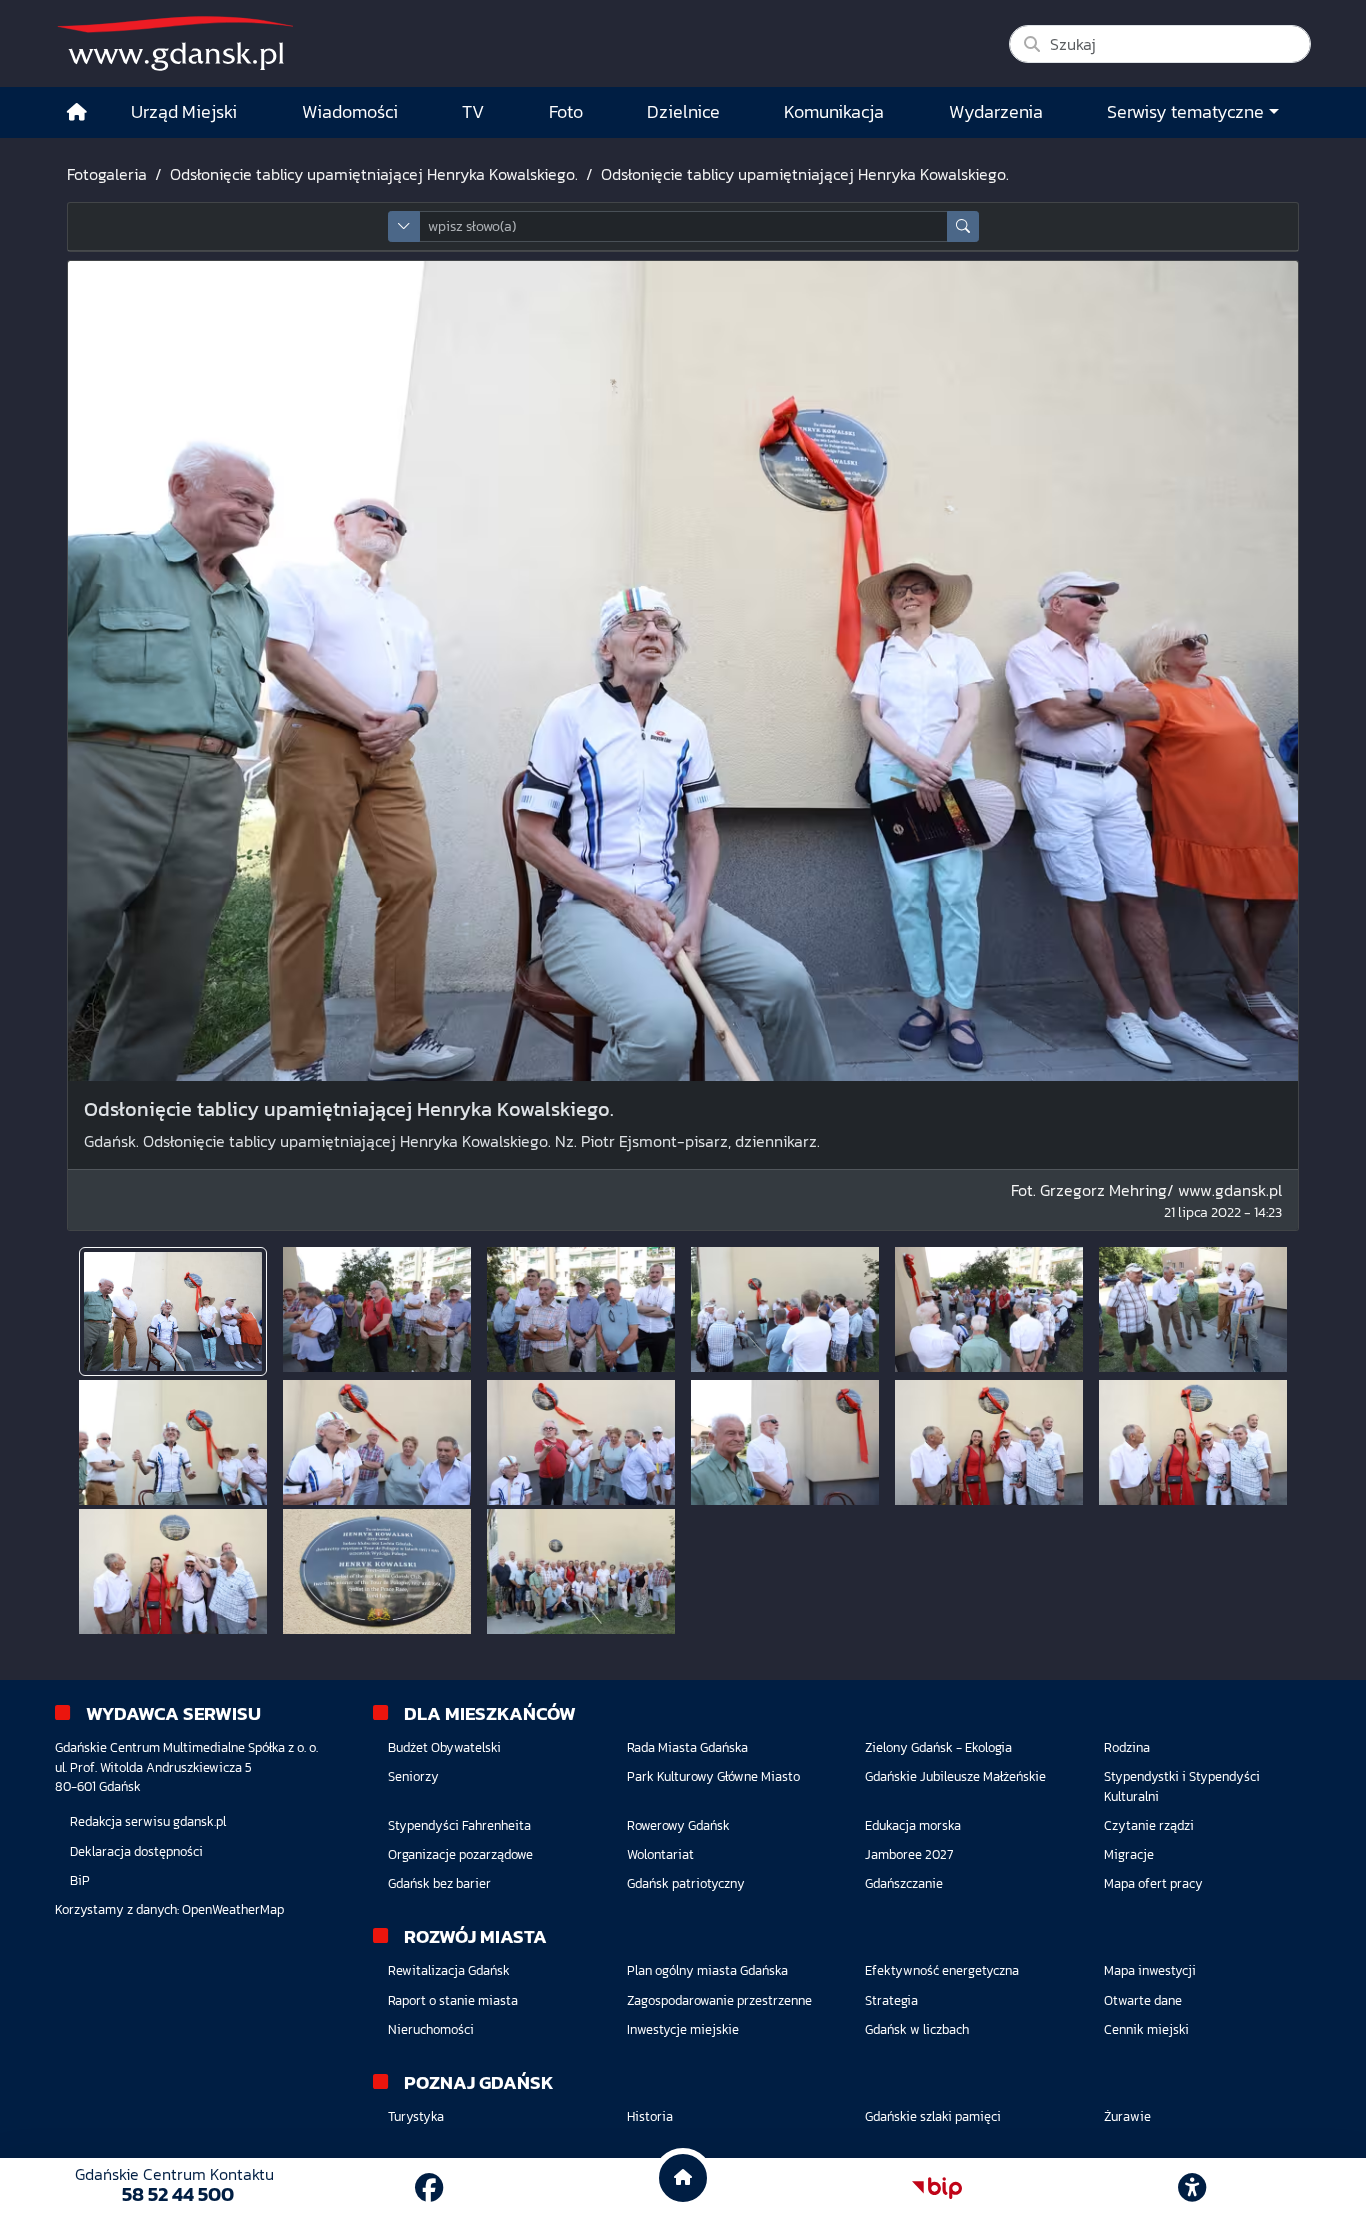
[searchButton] (963, 226)
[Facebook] (429, 2188)
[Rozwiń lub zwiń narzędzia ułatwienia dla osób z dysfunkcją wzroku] (1192, 2188)
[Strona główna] (77, 112)
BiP (80, 1880)
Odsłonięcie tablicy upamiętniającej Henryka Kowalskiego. (374, 174)
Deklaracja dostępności (136, 1851)
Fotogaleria (107, 174)
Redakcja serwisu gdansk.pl (148, 1821)
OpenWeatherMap (233, 1909)
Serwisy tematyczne (1185, 112)
